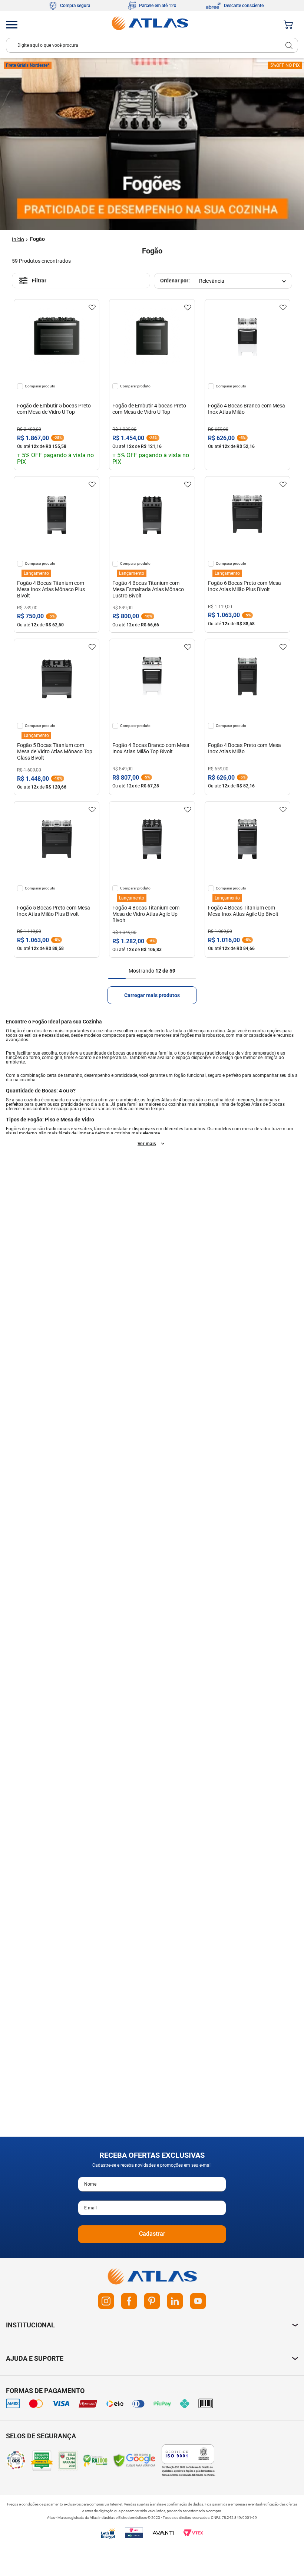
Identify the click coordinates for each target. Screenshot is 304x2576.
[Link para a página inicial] (18, 240)
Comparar (33, 386)
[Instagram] (106, 2301)
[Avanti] (163, 2533)
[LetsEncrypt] (108, 2533)
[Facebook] (129, 2301)
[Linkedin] (175, 2301)
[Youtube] (198, 2301)
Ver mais (147, 1144)
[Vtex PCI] (134, 2533)
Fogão (37, 239)
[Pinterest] (152, 2301)
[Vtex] (193, 2533)
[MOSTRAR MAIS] (152, 995)
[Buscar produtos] (289, 45)
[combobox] (152, 45)
